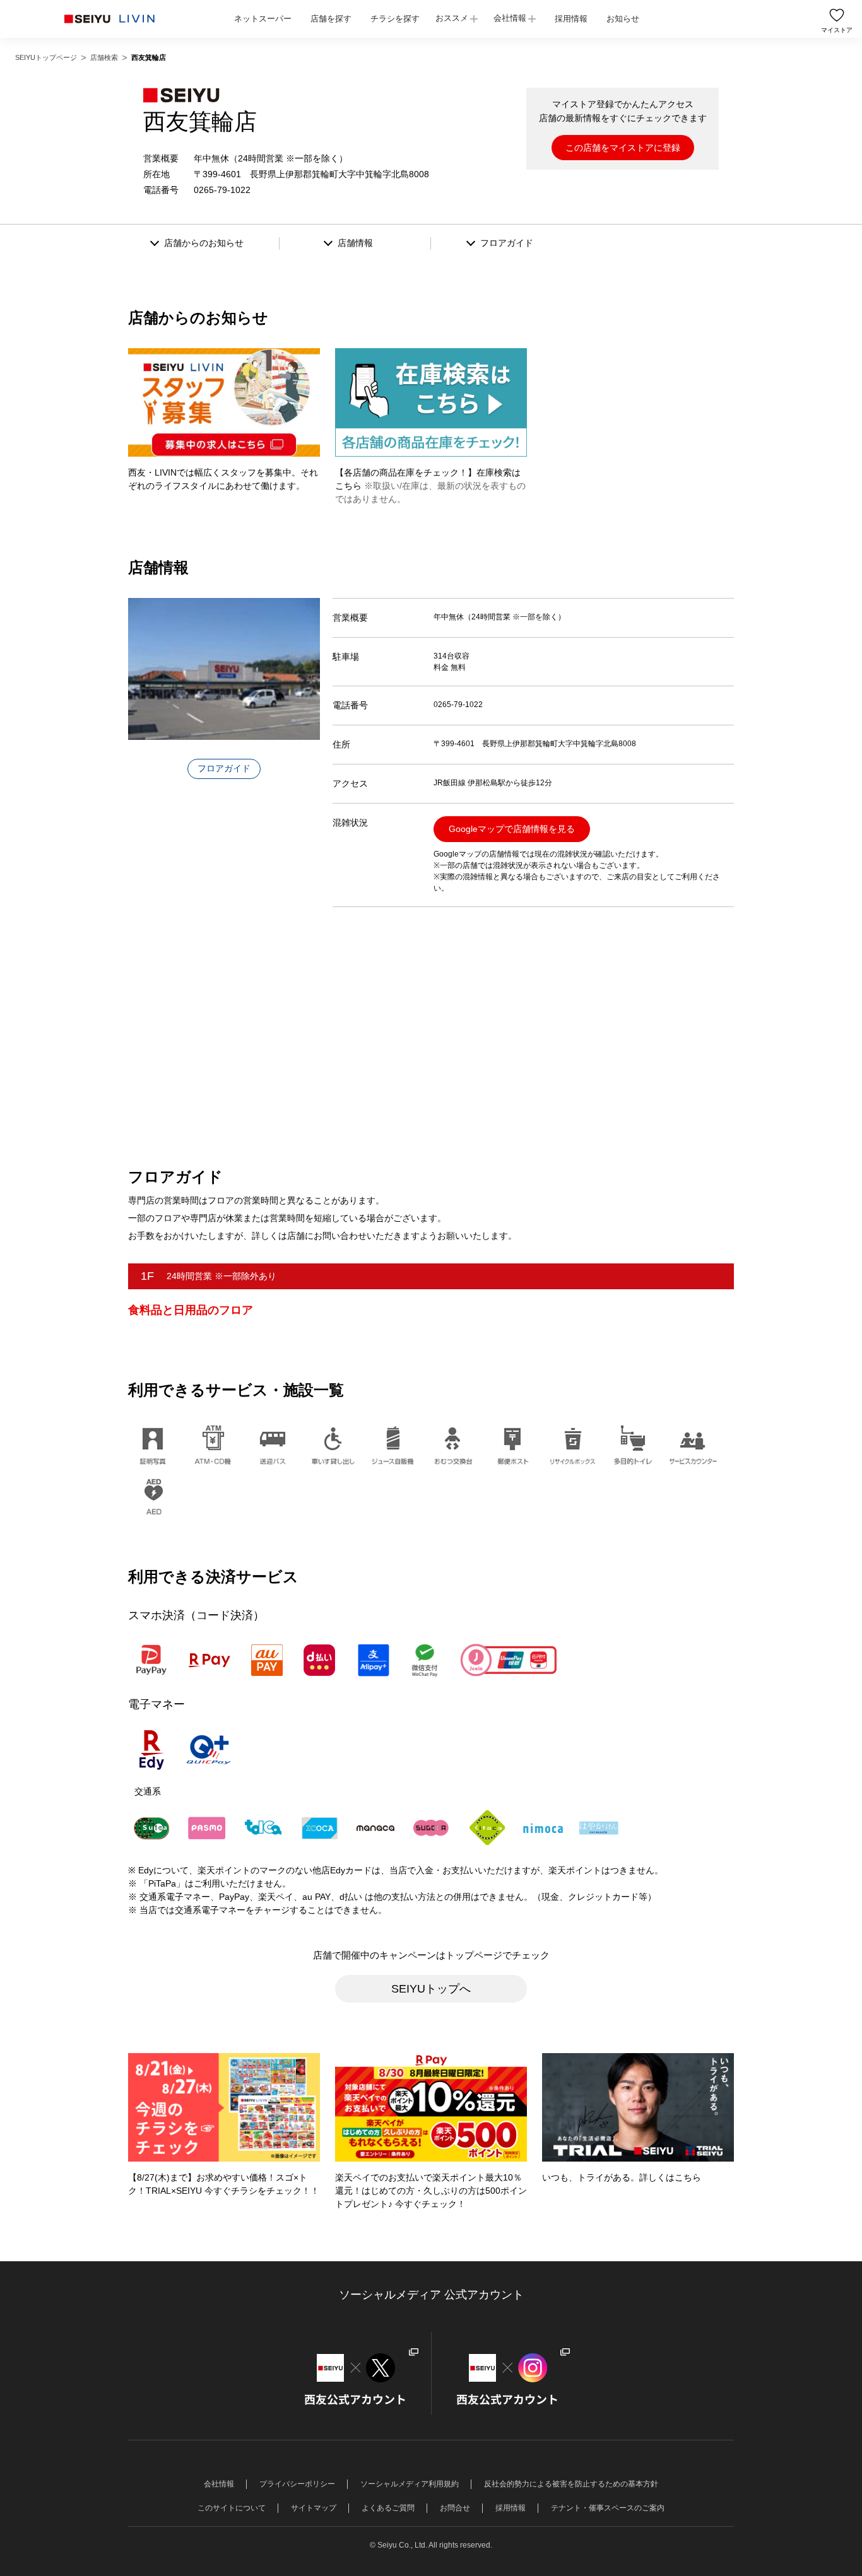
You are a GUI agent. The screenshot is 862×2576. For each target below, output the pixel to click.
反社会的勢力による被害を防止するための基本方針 (571, 2484)
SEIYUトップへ (431, 1989)
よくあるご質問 (388, 2508)
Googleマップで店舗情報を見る (512, 829)
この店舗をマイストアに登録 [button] (623, 148)
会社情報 (510, 18)
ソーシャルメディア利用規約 (410, 2484)
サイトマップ (314, 2508)
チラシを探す (395, 19)
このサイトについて (232, 2508)
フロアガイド (224, 768)
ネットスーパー (263, 19)
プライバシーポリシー (297, 2484)
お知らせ (623, 19)
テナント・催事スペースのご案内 (608, 2508)
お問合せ (455, 2508)
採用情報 (571, 19)
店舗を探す (331, 19)
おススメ (452, 18)
